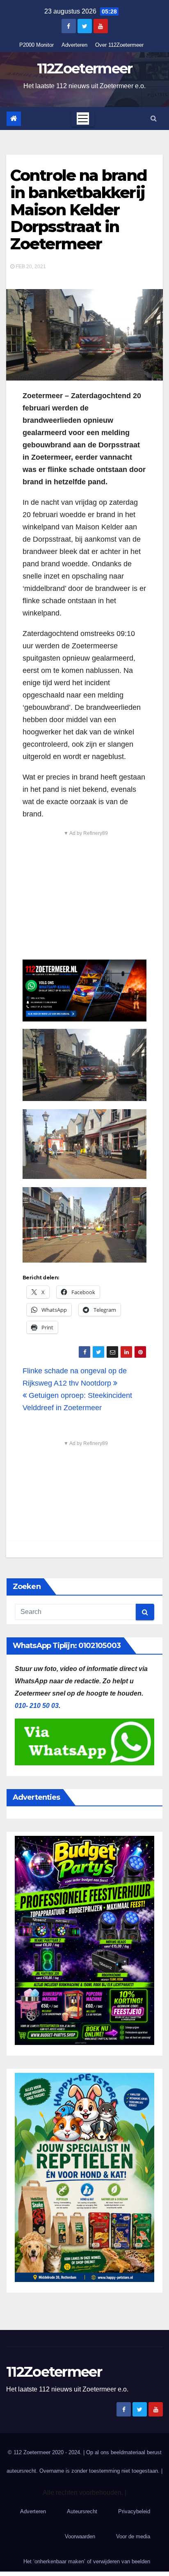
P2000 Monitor (37, 45)
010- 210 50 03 (37, 1706)
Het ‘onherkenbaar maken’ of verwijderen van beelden (87, 2561)
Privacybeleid (134, 2511)
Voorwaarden (80, 2536)
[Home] (14, 119)
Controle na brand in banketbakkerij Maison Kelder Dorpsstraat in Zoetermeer (79, 210)
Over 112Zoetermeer (119, 45)
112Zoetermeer (85, 68)
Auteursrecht (82, 2511)
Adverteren (74, 45)
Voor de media (133, 2536)
